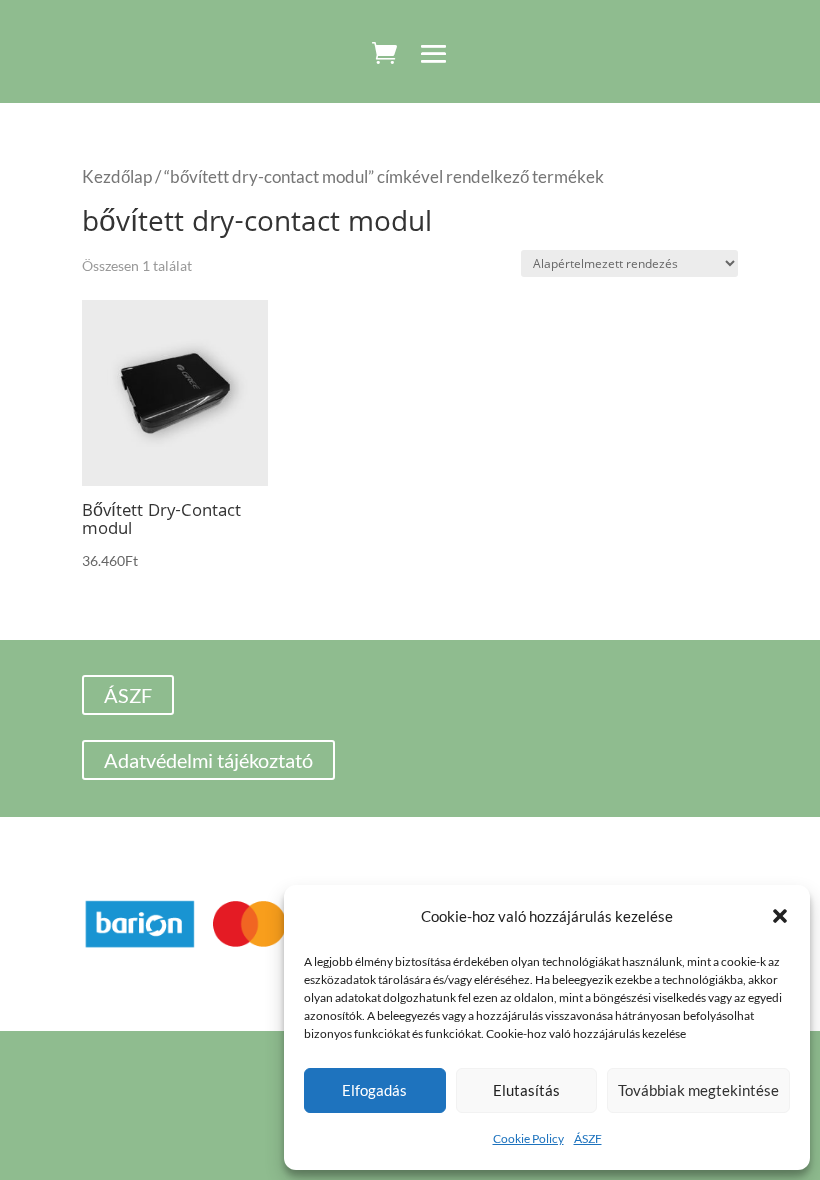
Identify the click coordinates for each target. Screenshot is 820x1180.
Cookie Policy (528, 1138)
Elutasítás (526, 1090)
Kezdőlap (117, 177)
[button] (780, 916)
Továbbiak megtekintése (698, 1090)
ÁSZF (588, 1138)
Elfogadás (374, 1090)
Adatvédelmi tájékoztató (208, 760)
